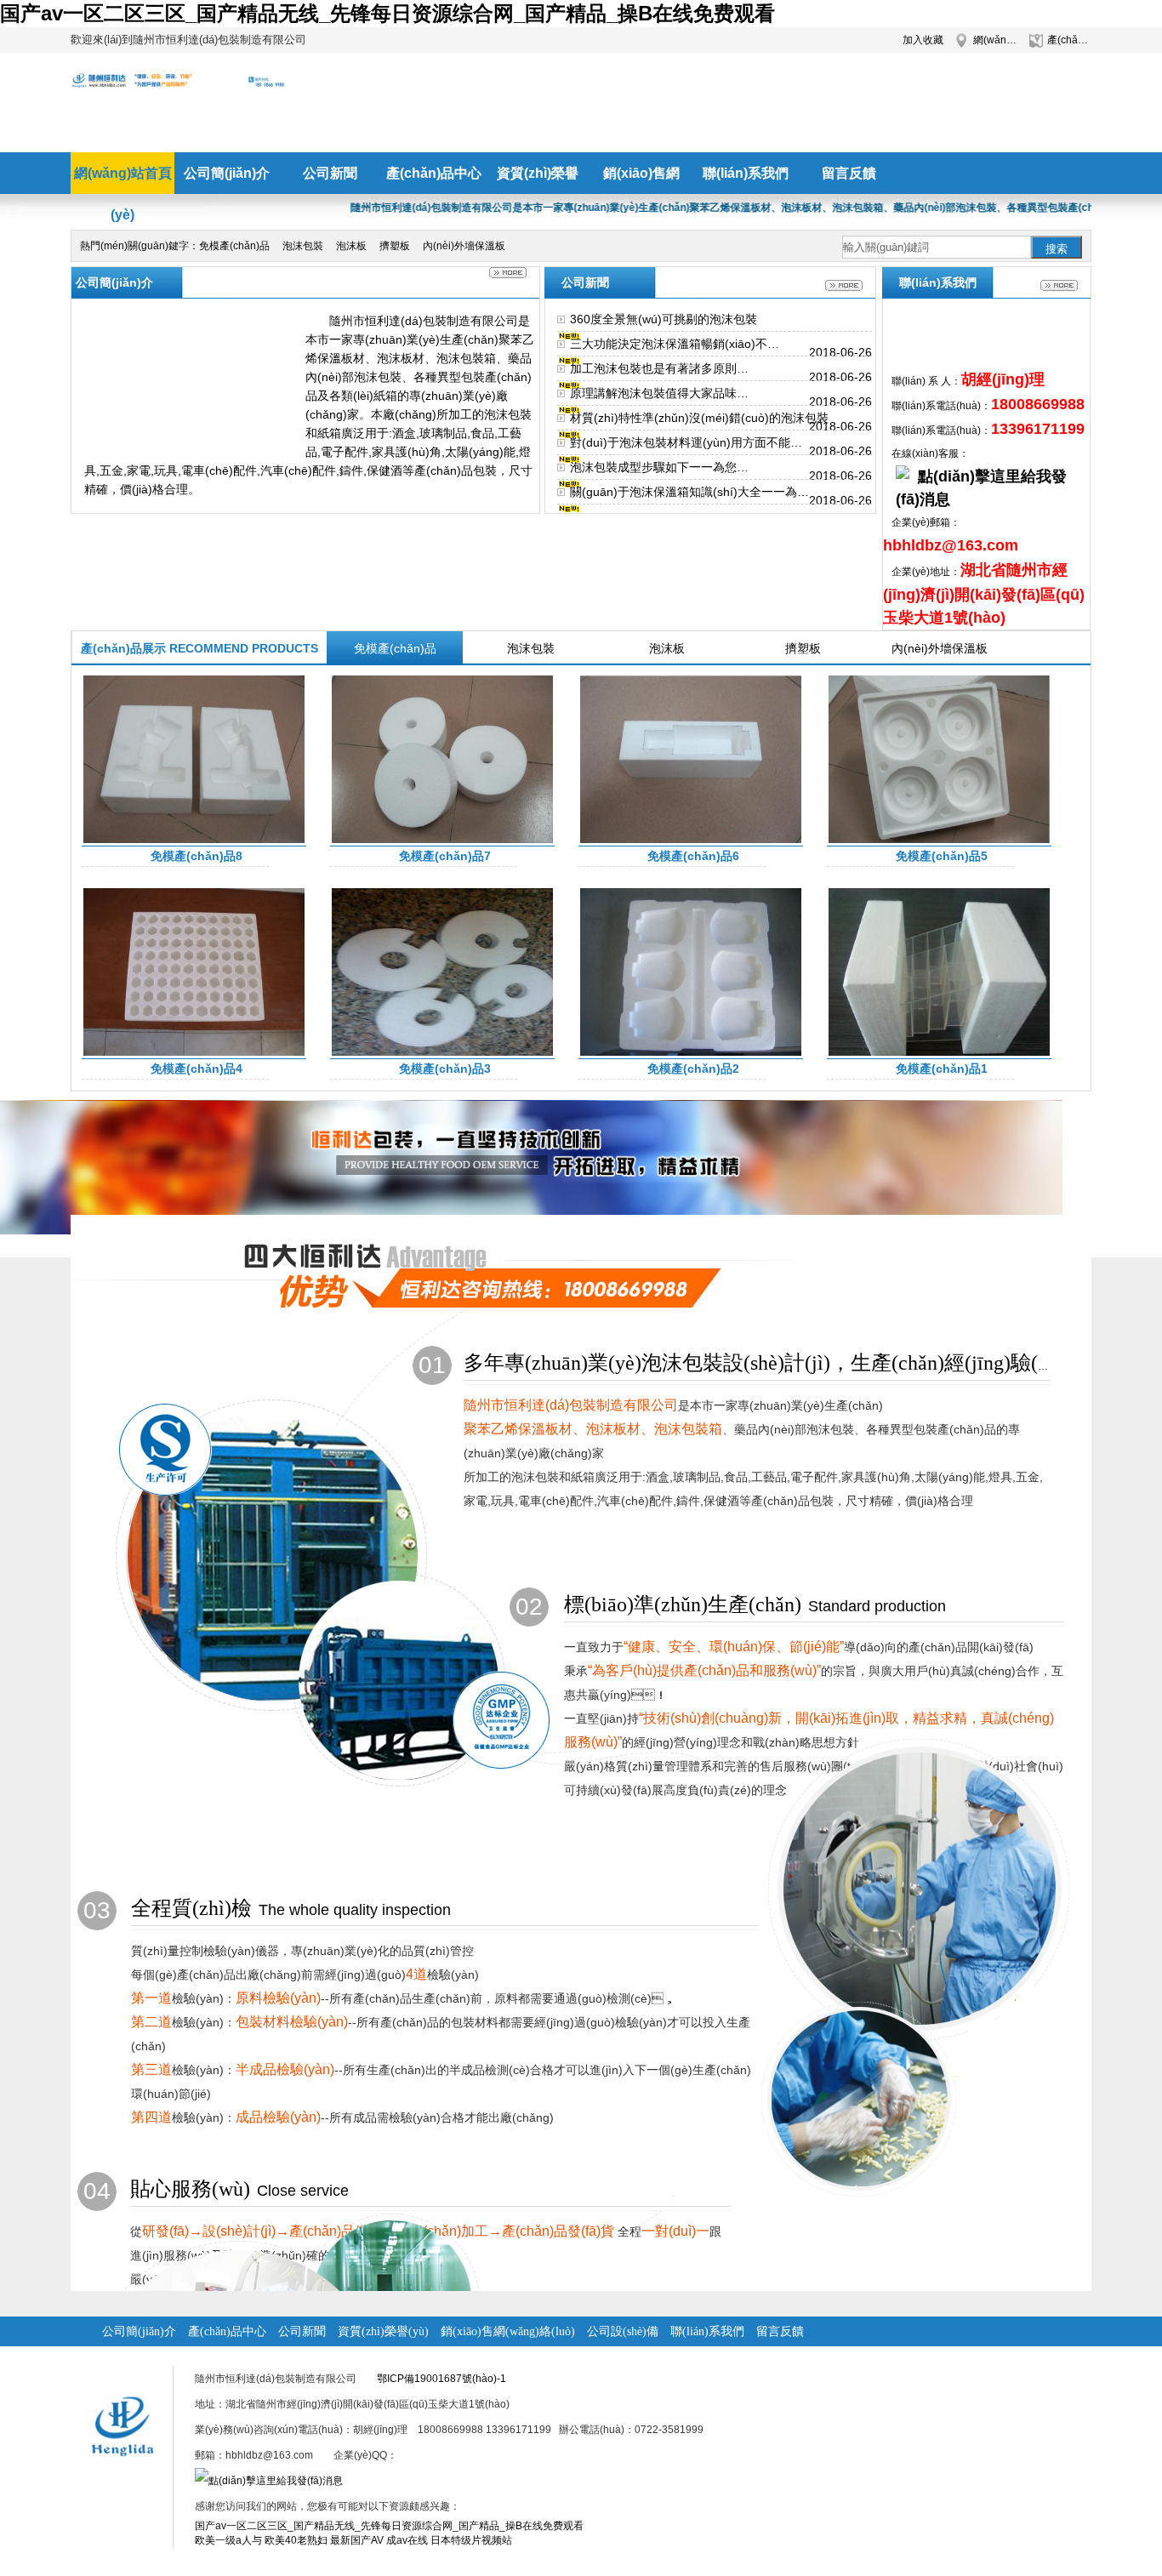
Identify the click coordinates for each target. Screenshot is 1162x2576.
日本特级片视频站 (471, 2540)
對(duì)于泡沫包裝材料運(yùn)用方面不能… (686, 442)
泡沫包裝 (303, 246)
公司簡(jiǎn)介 (139, 2331)
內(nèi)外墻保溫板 (464, 246)
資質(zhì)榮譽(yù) (383, 2331)
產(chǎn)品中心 (1069, 40)
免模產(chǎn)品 (234, 246)
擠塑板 (395, 246)
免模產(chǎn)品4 (197, 1069)
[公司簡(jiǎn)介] (508, 273)
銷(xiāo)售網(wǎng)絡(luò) (508, 2331)
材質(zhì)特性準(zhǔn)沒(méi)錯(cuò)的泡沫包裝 (699, 418)
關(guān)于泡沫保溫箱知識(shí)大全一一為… (689, 492)
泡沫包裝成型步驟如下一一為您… (659, 467)
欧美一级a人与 (228, 2540)
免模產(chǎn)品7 (445, 856)
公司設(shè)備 (623, 2331)
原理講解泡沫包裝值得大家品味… (659, 393)
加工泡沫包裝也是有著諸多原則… (659, 368)
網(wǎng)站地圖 (995, 40)
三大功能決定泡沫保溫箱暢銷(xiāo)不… (675, 344)
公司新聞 (302, 2331)
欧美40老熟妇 (296, 2540)
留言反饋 (780, 2331)
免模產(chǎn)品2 (693, 1069)
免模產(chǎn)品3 (445, 1069)
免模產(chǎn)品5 (942, 856)
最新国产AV (357, 2540)
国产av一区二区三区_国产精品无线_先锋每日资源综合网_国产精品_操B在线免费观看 (387, 13)
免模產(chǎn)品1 (942, 1069)
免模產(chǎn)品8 (197, 856)
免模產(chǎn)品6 (693, 856)
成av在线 (407, 2540)
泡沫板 (351, 246)
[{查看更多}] (844, 285)
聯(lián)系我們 (707, 2331)
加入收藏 (923, 40)
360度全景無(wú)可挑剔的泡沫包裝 (664, 319)
